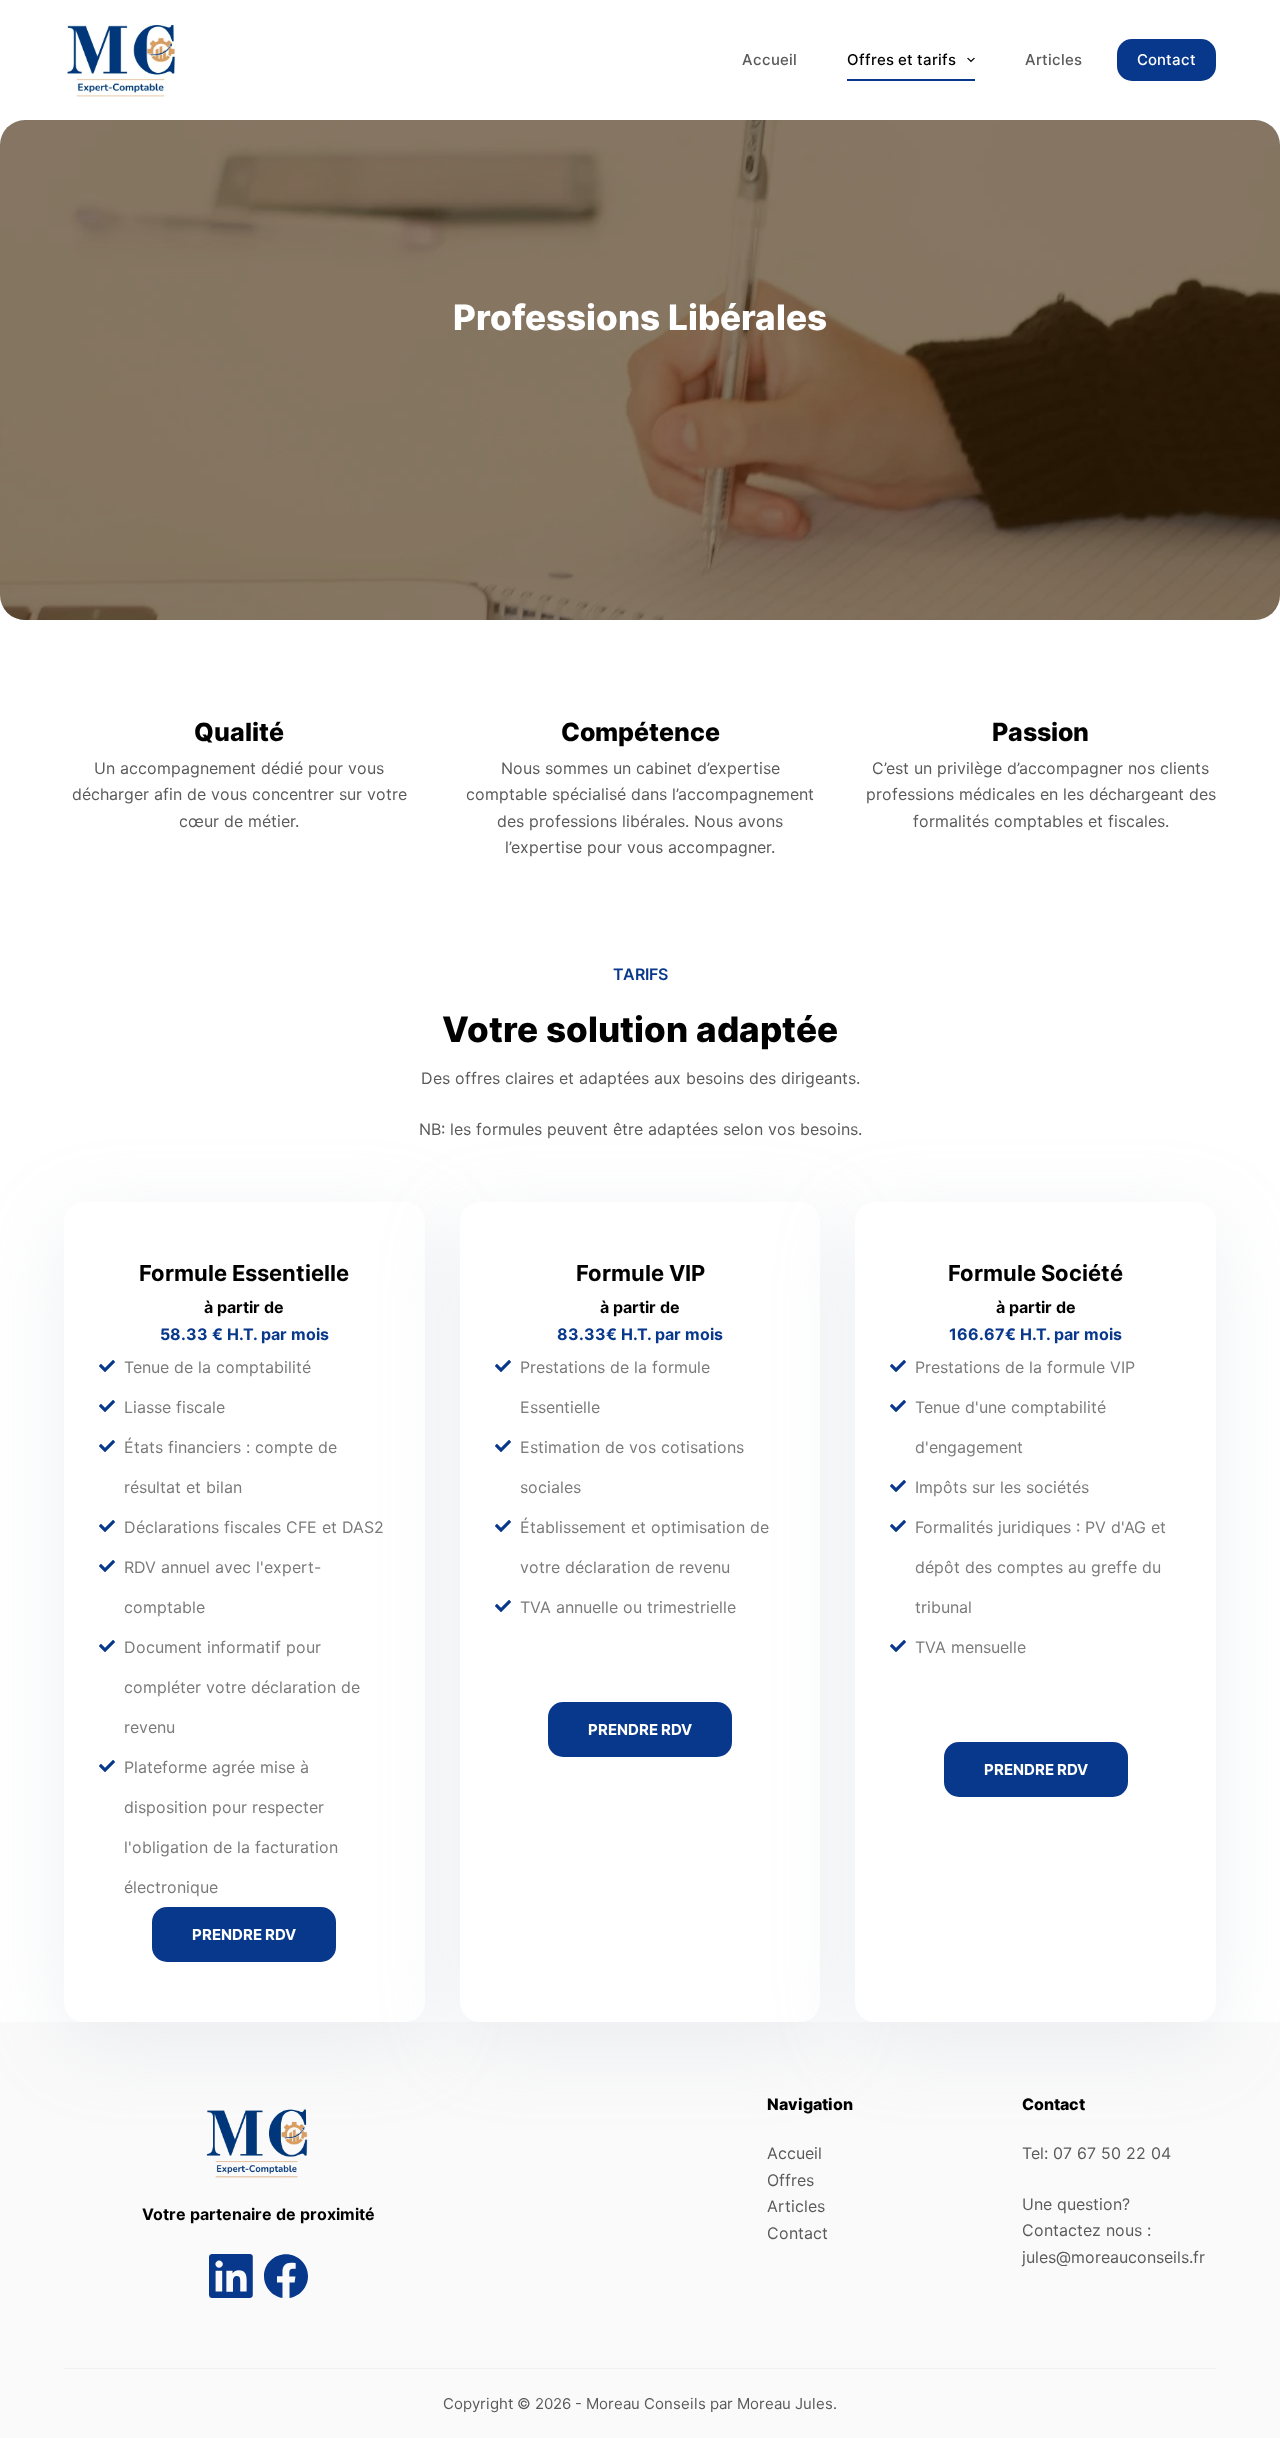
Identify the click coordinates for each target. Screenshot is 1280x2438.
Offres (790, 2180)
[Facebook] (286, 2276)
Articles (1053, 59)
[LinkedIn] (231, 2276)
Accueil (769, 59)
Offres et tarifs (901, 59)
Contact (1166, 59)
